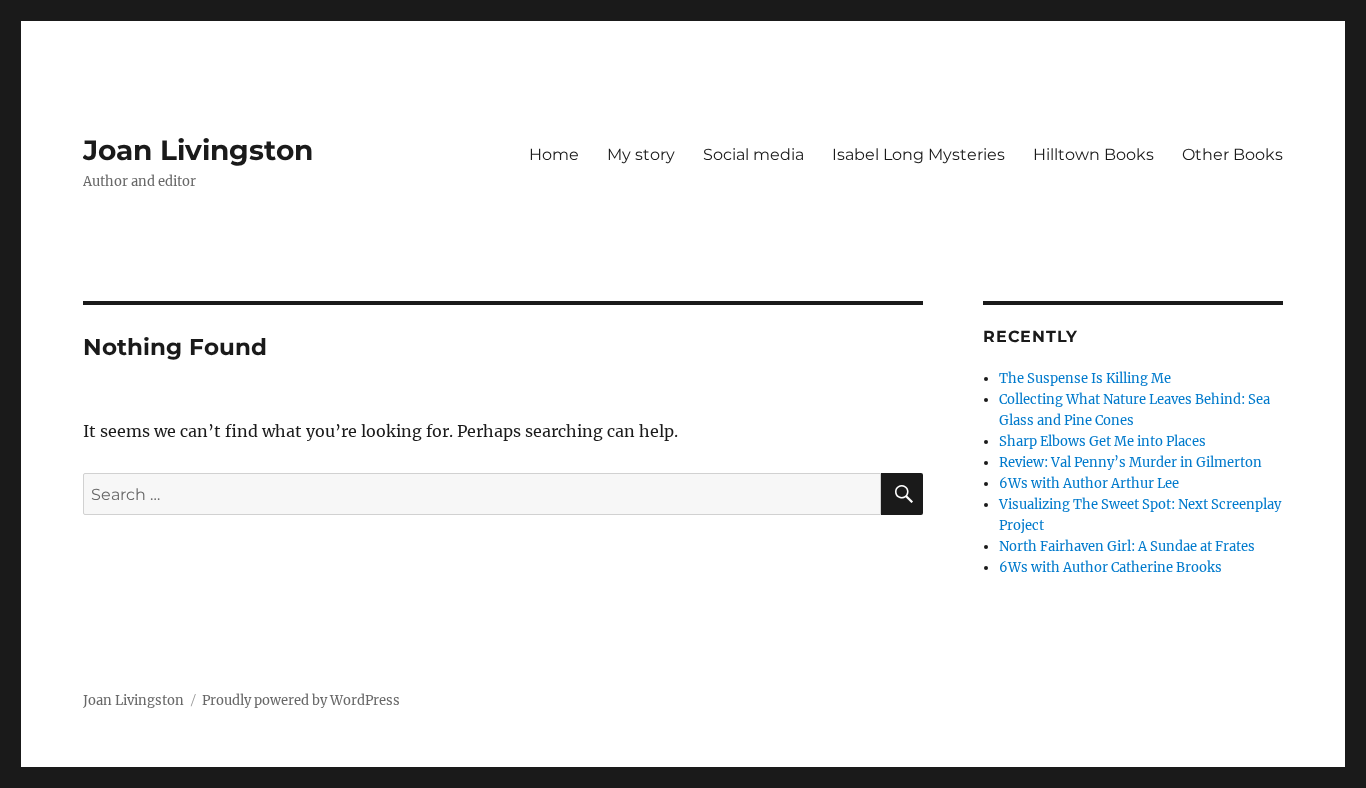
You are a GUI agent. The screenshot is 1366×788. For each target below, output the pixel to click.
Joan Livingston (198, 150)
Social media (753, 154)
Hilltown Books (1093, 154)
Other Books (1232, 154)
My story (641, 154)
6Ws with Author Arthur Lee (1089, 483)
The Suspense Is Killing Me (1085, 378)
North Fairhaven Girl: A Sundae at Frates (1127, 546)
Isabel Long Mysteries (918, 154)
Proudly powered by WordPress (301, 700)
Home (554, 154)
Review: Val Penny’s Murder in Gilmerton (1130, 462)
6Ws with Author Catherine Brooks (1110, 567)
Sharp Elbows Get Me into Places (1102, 441)
